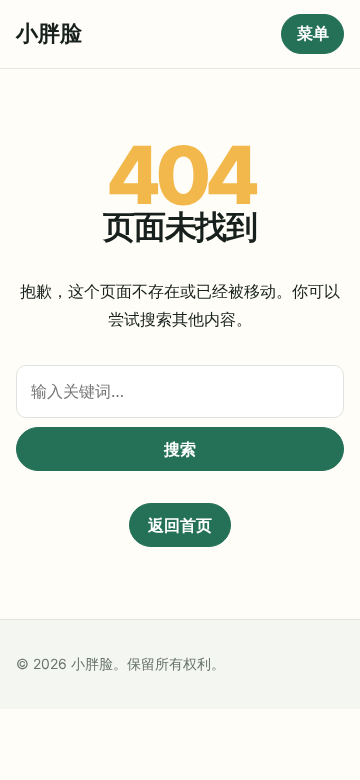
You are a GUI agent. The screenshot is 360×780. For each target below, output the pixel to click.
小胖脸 (49, 33)
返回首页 (180, 525)
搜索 (180, 449)
